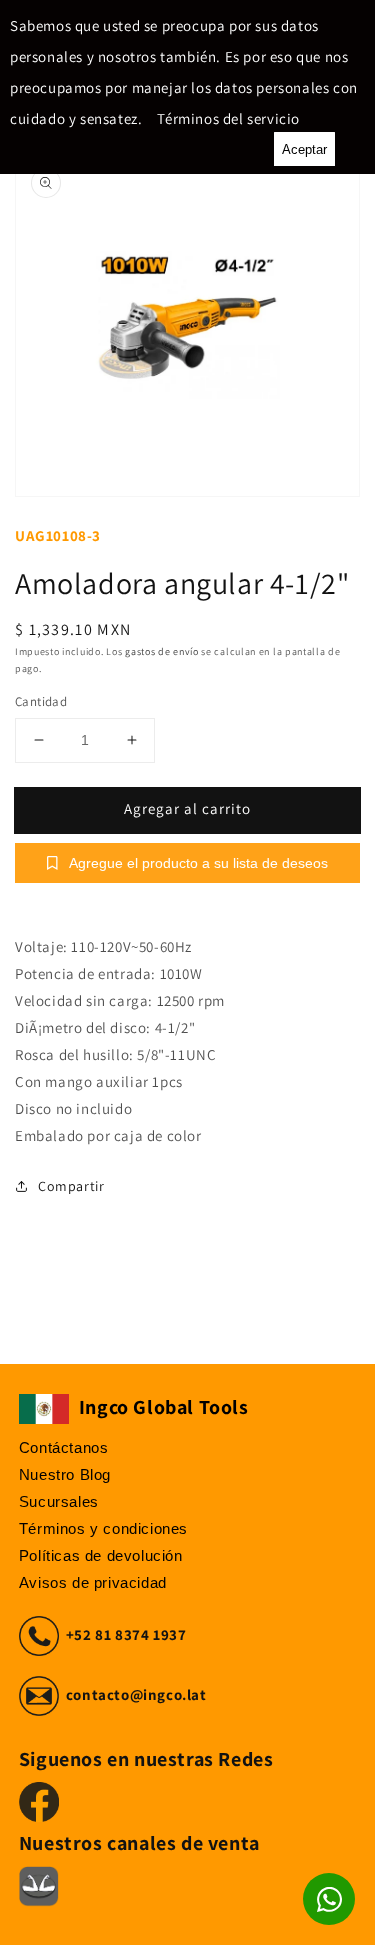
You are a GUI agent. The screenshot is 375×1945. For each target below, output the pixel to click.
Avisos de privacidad (93, 1582)
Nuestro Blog (65, 1474)
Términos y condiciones (103, 1528)
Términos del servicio (228, 118)
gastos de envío (162, 651)
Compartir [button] (71, 1186)
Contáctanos (64, 1447)
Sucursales (59, 1501)
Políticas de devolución (101, 1555)
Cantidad (41, 701)
